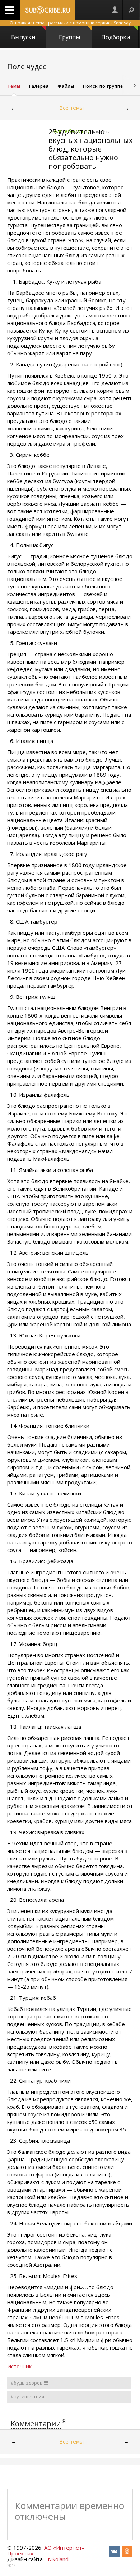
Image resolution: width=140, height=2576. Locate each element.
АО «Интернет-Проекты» (46, 2550)
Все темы (71, 108)
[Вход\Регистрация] (115, 10)
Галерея (39, 86)
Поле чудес (27, 66)
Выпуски (23, 37)
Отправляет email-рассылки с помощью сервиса (70, 23)
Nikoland (58, 2559)
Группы (69, 37)
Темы (14, 86)
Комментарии (36, 2424)
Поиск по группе (103, 86)
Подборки (116, 37)
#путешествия (27, 2396)
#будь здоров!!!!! (29, 2383)
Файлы (66, 86)
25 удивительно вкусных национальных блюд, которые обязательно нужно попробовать (90, 149)
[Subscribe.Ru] (48, 10)
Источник (19, 2366)
